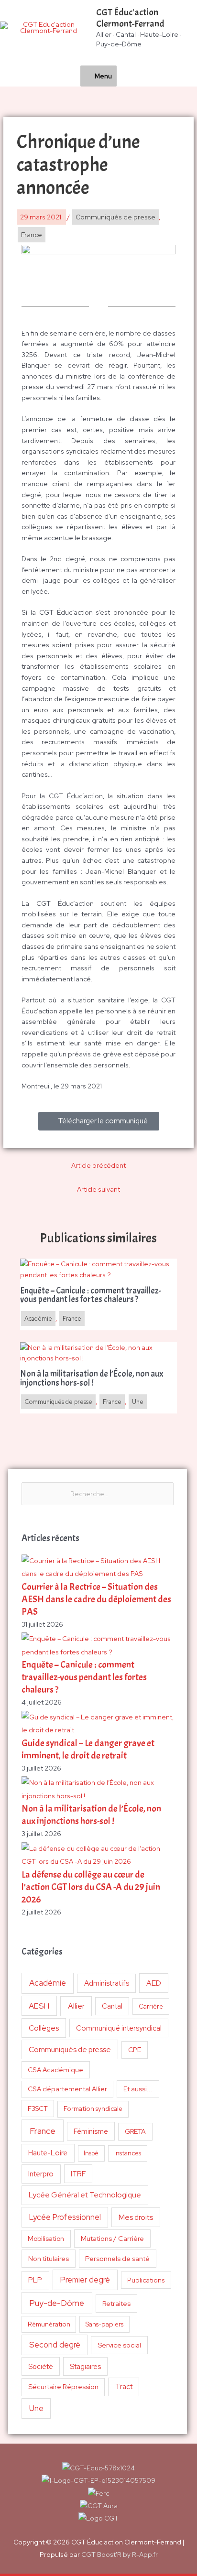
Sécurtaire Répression (63, 2387)
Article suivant (98, 1189)
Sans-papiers (104, 2324)
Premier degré (85, 2280)
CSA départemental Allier (67, 2089)
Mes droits (136, 2217)
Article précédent (98, 1165)
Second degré (55, 2345)
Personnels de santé (117, 2258)
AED (154, 1983)
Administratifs (107, 1983)
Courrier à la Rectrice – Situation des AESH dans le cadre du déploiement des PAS (96, 1599)
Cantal (112, 2006)
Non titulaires (49, 2258)
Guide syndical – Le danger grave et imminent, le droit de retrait (88, 1749)
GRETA (135, 2131)
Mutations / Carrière (112, 2238)
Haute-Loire (48, 2153)
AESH (39, 2006)
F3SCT (38, 2109)
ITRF (78, 2174)
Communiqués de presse (70, 2049)
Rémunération (49, 2324)
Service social (119, 2345)
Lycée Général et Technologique (85, 2195)
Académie (48, 1983)
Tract (124, 2387)
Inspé (91, 2153)
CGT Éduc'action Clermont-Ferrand (130, 18)
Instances (128, 2153)
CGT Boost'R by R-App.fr (120, 2554)
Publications (146, 2280)
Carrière (151, 2006)
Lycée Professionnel (65, 2217)
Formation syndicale (93, 2109)
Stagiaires (85, 2366)
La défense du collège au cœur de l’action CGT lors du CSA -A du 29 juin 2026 (91, 1887)
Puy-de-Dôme (57, 2303)
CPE (135, 2050)
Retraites (116, 2303)
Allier (76, 2006)
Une (36, 2408)
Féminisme (91, 2131)
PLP (35, 2280)
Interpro (41, 2174)
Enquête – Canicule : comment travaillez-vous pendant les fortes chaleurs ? (84, 1677)
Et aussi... (138, 2089)
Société (41, 2366)
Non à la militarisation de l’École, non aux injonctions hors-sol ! (91, 1815)
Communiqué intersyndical (119, 2028)
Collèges (44, 2028)
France (43, 2131)
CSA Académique (55, 2070)
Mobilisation (46, 2239)
